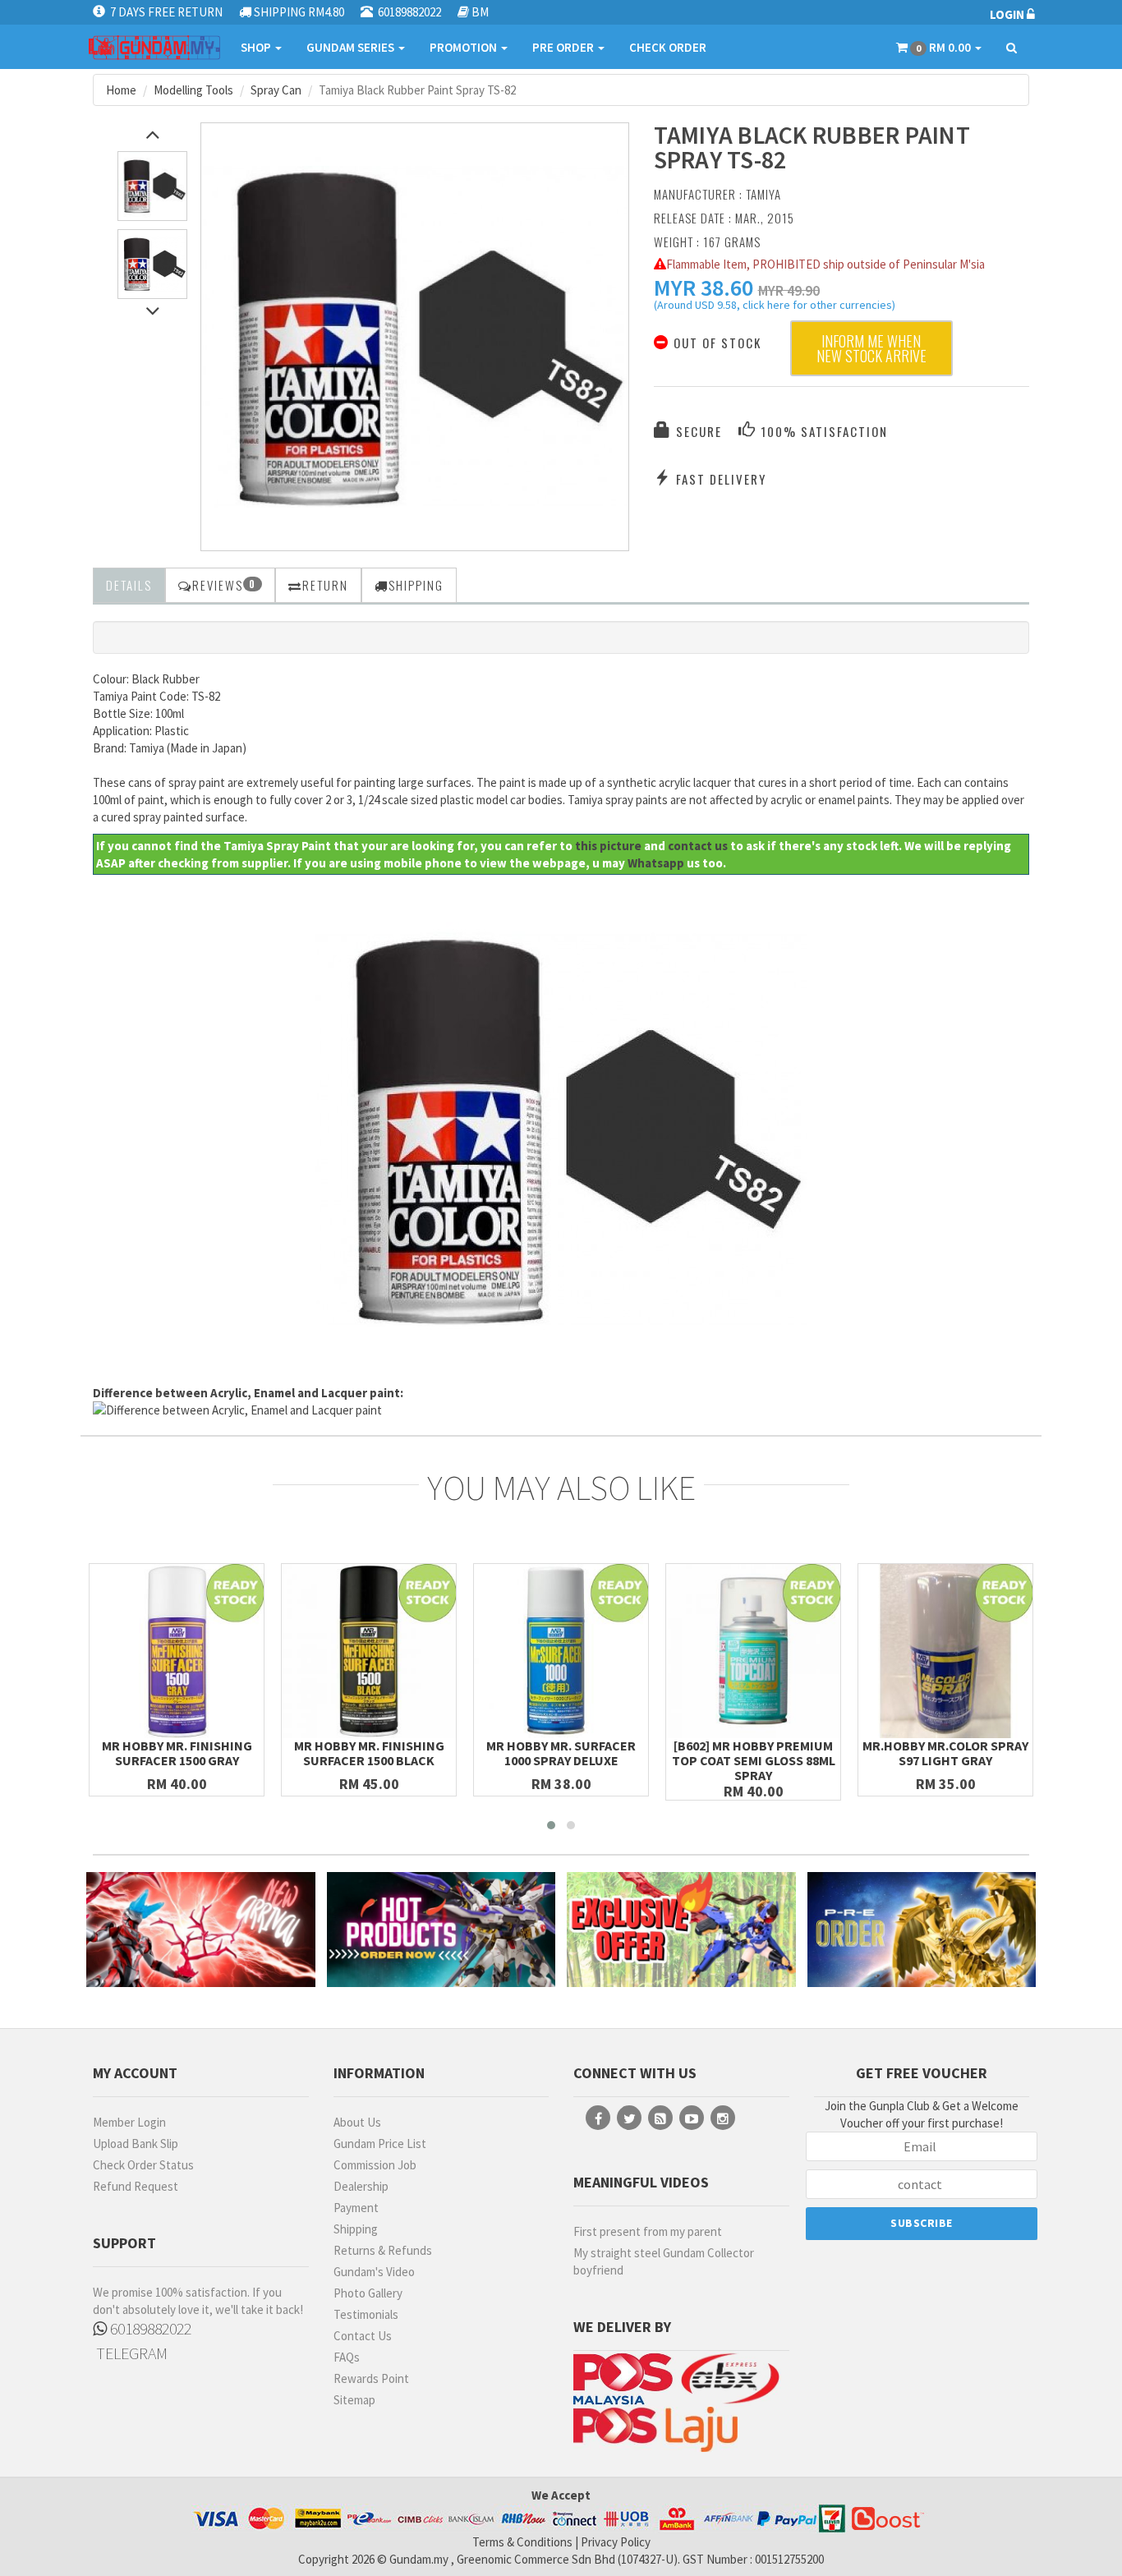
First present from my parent (648, 2231)
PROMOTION (464, 47)
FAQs (347, 2357)
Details (129, 585)
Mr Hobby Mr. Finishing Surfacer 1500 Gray (177, 1753)
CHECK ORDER (668, 47)
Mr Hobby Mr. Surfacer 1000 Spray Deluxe (561, 1753)
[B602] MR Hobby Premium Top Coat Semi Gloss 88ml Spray (754, 1760)
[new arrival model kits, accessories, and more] (201, 1929)
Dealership (361, 2186)
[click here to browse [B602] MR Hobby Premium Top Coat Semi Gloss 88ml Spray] (753, 1651)
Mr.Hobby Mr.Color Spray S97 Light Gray (945, 1753)
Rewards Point (371, 2378)
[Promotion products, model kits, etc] (681, 1929)
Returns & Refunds (383, 2250)
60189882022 (149, 2328)
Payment (356, 2208)
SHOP (257, 47)
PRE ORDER (564, 47)
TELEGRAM (130, 2353)
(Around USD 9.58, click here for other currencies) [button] (775, 307)
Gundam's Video (374, 2272)
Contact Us (363, 2336)
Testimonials (366, 2314)
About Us (357, 2122)
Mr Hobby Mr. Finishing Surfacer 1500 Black (369, 1753)
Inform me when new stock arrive (871, 348)
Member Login (129, 2122)
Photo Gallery (368, 2293)
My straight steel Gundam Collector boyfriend (664, 2261)
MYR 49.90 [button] (789, 290)
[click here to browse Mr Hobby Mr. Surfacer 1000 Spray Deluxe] (561, 1651)
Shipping (356, 2229)
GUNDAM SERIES (352, 47)
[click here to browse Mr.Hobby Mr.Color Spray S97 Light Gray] (945, 1651)
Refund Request (136, 2186)
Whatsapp (656, 863)
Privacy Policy (616, 2542)
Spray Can (276, 90)
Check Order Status (143, 2165)
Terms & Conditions (522, 2542)
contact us (698, 846)
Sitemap (354, 2400)
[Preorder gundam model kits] (922, 1929)
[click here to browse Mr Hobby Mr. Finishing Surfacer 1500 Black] (369, 1651)
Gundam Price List (380, 2144)
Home (121, 90)
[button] (704, 287)
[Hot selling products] (441, 1929)
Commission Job (375, 2165)
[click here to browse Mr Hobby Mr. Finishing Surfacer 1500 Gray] (177, 1651)
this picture (608, 846)
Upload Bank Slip (136, 2144)
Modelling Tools (193, 90)
